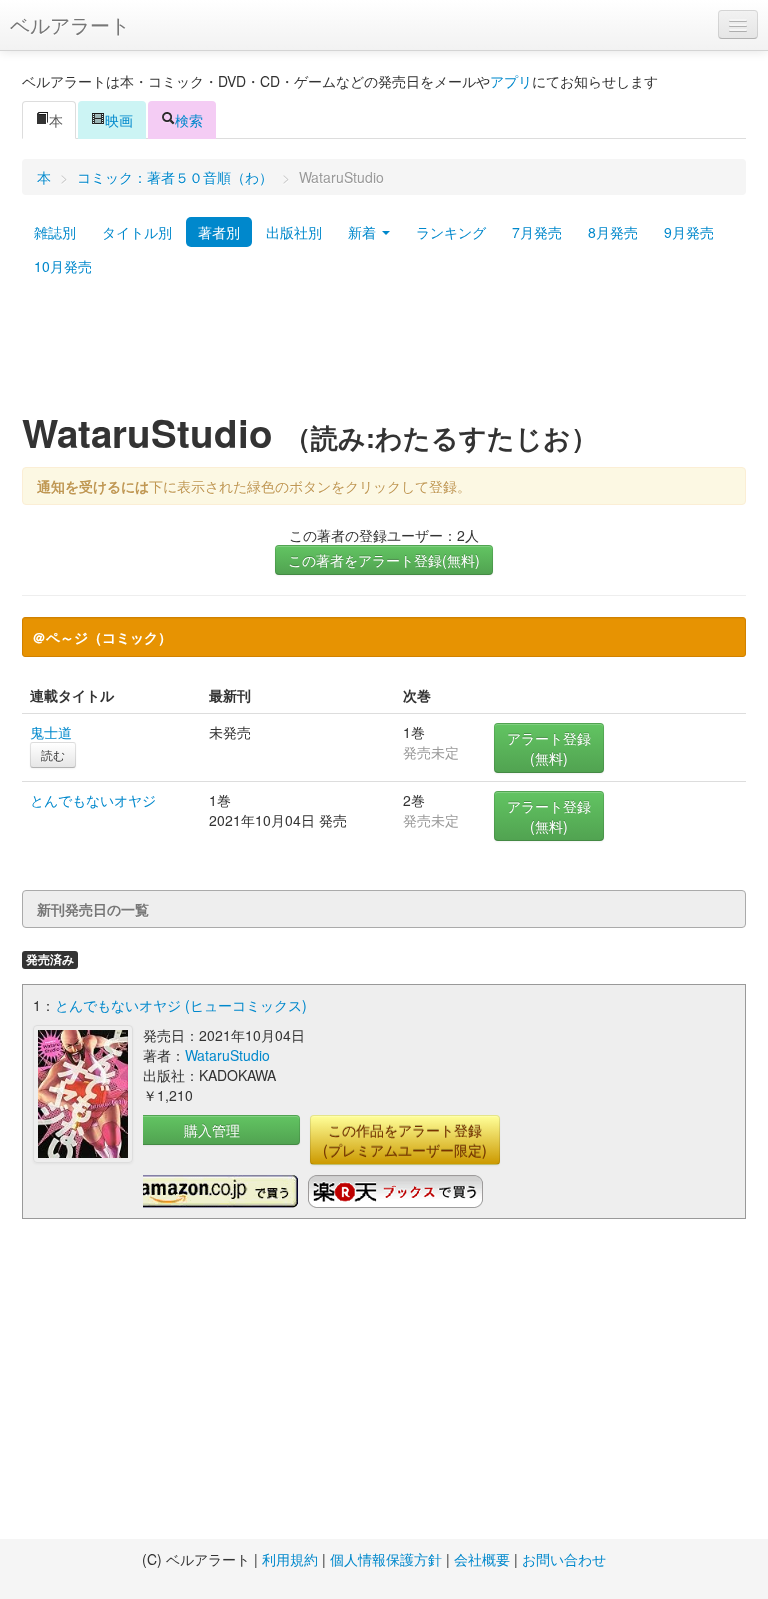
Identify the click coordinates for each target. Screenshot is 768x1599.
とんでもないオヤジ (93, 800)
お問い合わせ (564, 1559)
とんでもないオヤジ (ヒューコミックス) (181, 1005)
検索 (189, 120)
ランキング (451, 232)
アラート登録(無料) (549, 748)
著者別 (219, 232)
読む (53, 754)
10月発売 (63, 266)
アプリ (511, 81)
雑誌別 (55, 232)
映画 (119, 120)
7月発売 (537, 232)
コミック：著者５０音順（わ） (175, 177)
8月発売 (613, 232)
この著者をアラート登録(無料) (384, 560)
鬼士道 (51, 732)
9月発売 (689, 232)
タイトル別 (137, 232)
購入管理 (212, 1130)
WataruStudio (227, 1055)
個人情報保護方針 (386, 1559)
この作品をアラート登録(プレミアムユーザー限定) (405, 1140)
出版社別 (294, 232)
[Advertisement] (384, 353)
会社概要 (482, 1559)
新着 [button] (364, 232)
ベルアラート (70, 24)
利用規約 (290, 1559)
